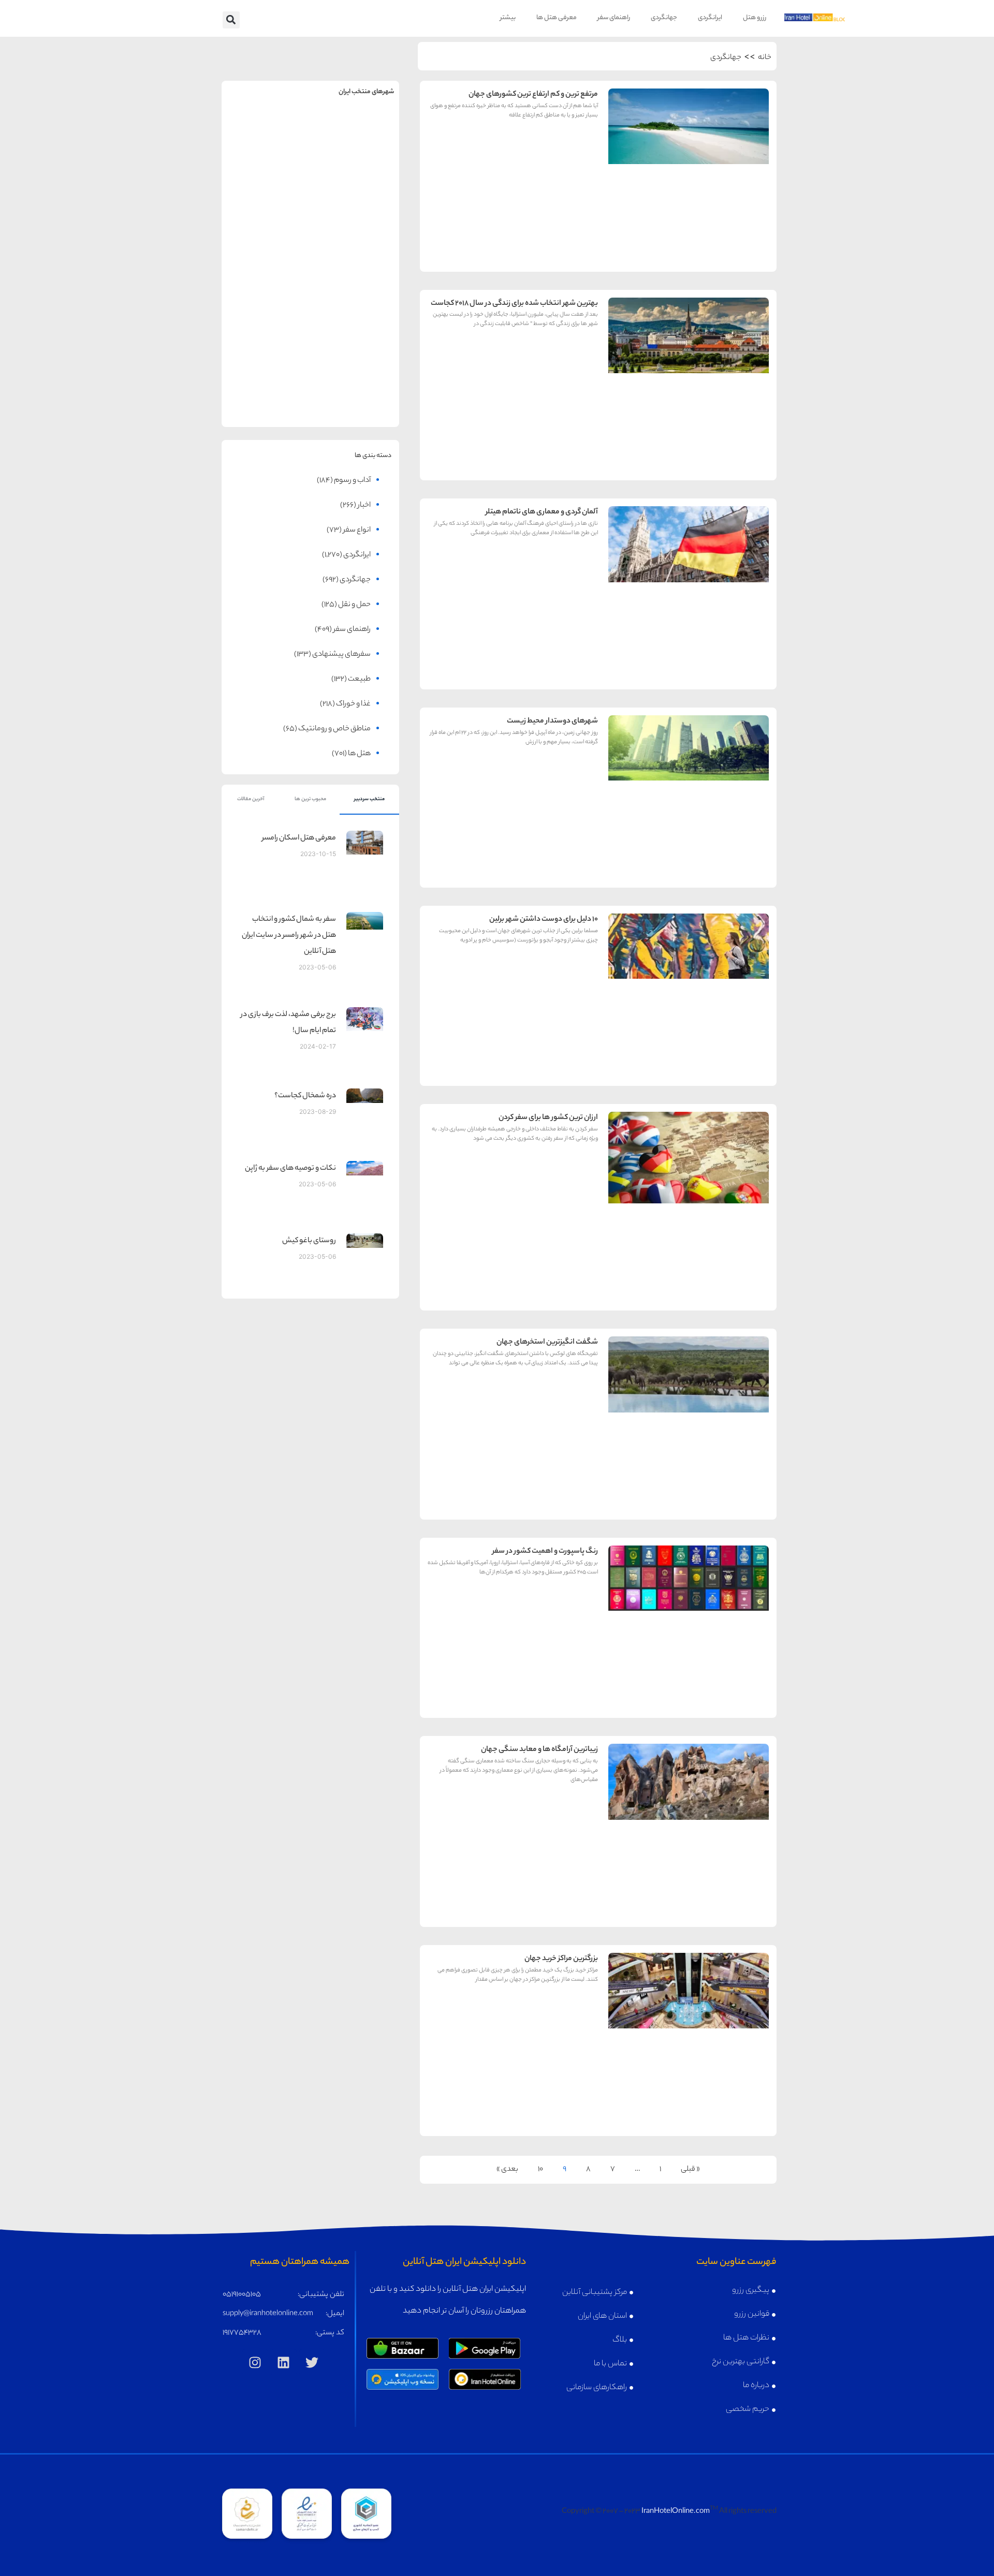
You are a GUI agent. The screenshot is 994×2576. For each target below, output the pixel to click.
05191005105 (242, 2295)
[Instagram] (255, 2362)
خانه (765, 58)
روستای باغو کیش (309, 1241)
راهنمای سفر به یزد (266, 374)
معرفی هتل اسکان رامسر (299, 838)
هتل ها (359, 754)
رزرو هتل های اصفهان (266, 235)
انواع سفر (357, 531)
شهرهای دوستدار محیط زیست (552, 722)
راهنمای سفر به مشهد (266, 132)
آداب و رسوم (352, 481)
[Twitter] (312, 2362)
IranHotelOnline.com (676, 2512)
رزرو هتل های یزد (266, 397)
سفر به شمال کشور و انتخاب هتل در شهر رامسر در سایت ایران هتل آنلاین (289, 936)
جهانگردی (664, 18)
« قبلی (690, 2170)
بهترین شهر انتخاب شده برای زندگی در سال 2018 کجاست (514, 304)
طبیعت (359, 680)
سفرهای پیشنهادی (341, 655)
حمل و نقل (354, 605)
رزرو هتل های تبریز (266, 316)
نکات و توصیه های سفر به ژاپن (290, 1169)
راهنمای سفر (614, 18)
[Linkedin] (284, 2362)
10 (540, 2170)
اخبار (364, 506)
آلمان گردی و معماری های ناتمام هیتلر (542, 512)
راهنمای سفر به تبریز (266, 294)
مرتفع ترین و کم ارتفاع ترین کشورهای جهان (533, 95)
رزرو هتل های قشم (355, 397)
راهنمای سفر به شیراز (355, 294)
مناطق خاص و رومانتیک (334, 729)
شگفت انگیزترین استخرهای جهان (547, 1343)
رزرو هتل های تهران (355, 154)
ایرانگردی (710, 18)
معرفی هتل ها (557, 18)
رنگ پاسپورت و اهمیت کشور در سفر (545, 1552)
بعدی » (507, 2170)
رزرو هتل (755, 18)
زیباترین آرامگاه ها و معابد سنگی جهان (539, 1750)
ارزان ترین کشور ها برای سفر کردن (548, 1118)
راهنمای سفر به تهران (355, 132)
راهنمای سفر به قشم (355, 374)
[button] (231, 20)
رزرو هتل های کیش (355, 235)
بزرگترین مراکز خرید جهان (561, 1959)
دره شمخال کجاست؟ (305, 1096)
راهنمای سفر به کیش (355, 213)
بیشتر (508, 18)
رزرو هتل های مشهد (266, 154)
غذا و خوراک (353, 704)
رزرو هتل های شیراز (355, 316)
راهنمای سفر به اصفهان (266, 213)
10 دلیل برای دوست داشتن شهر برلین (544, 920)
